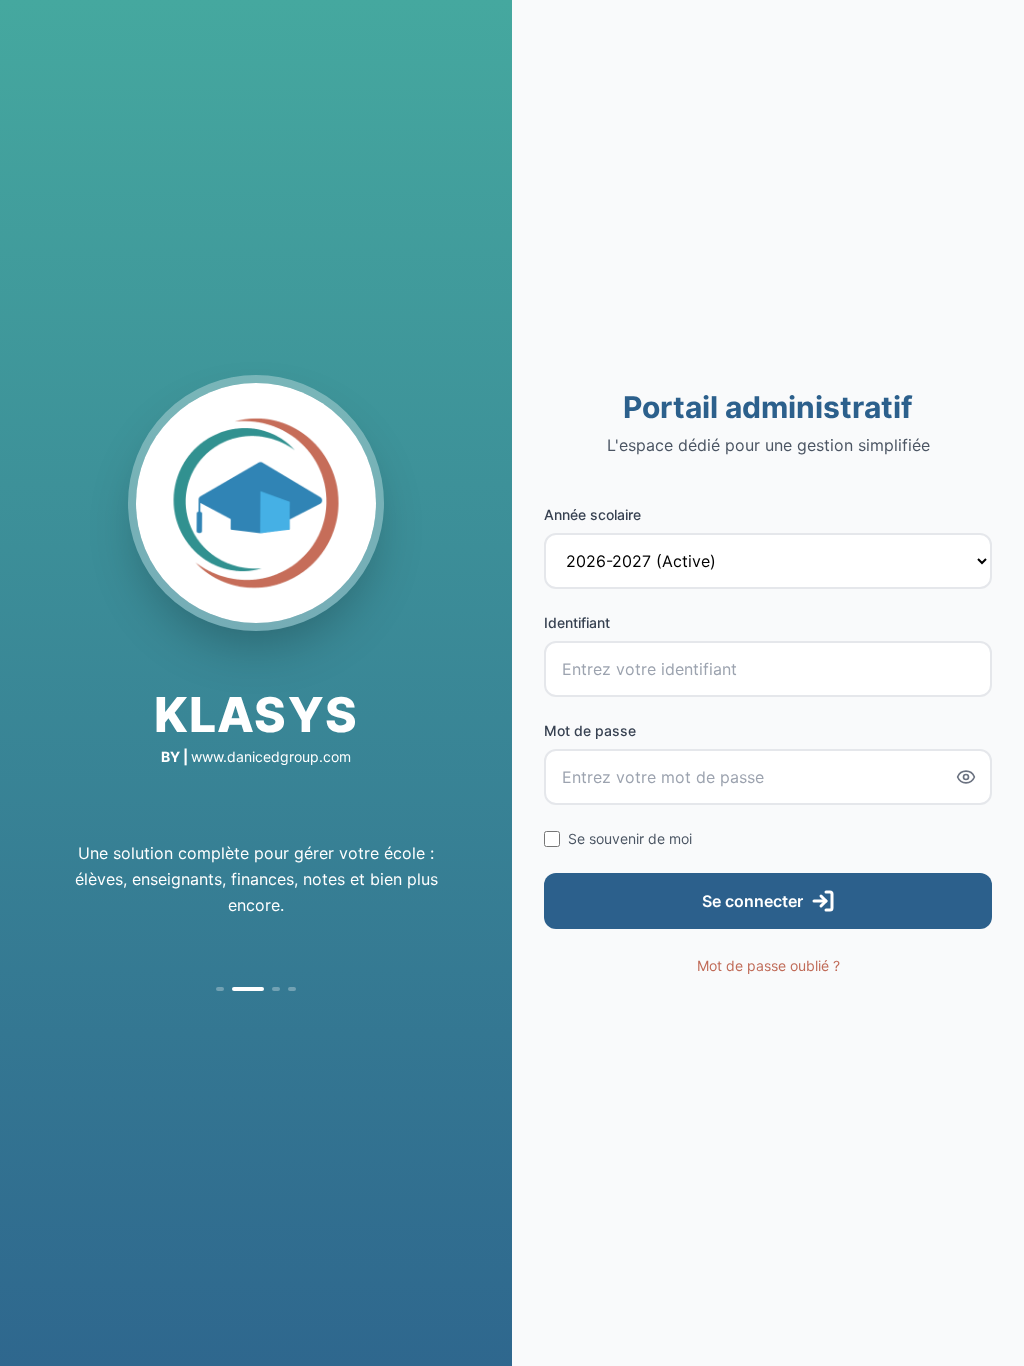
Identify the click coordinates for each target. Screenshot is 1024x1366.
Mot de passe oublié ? (768, 965)
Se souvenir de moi (630, 838)
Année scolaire (592, 514)
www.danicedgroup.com (271, 756)
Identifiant (577, 622)
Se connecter (752, 901)
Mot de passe (590, 730)
